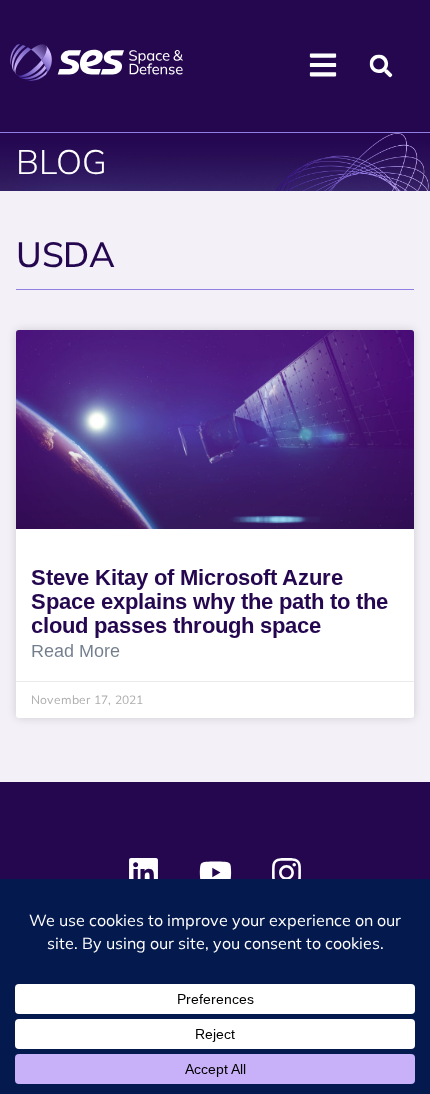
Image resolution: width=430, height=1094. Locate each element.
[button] (380, 66)
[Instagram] (286, 873)
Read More (75, 651)
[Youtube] (215, 873)
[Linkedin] (144, 873)
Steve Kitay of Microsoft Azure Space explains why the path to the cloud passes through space (209, 601)
